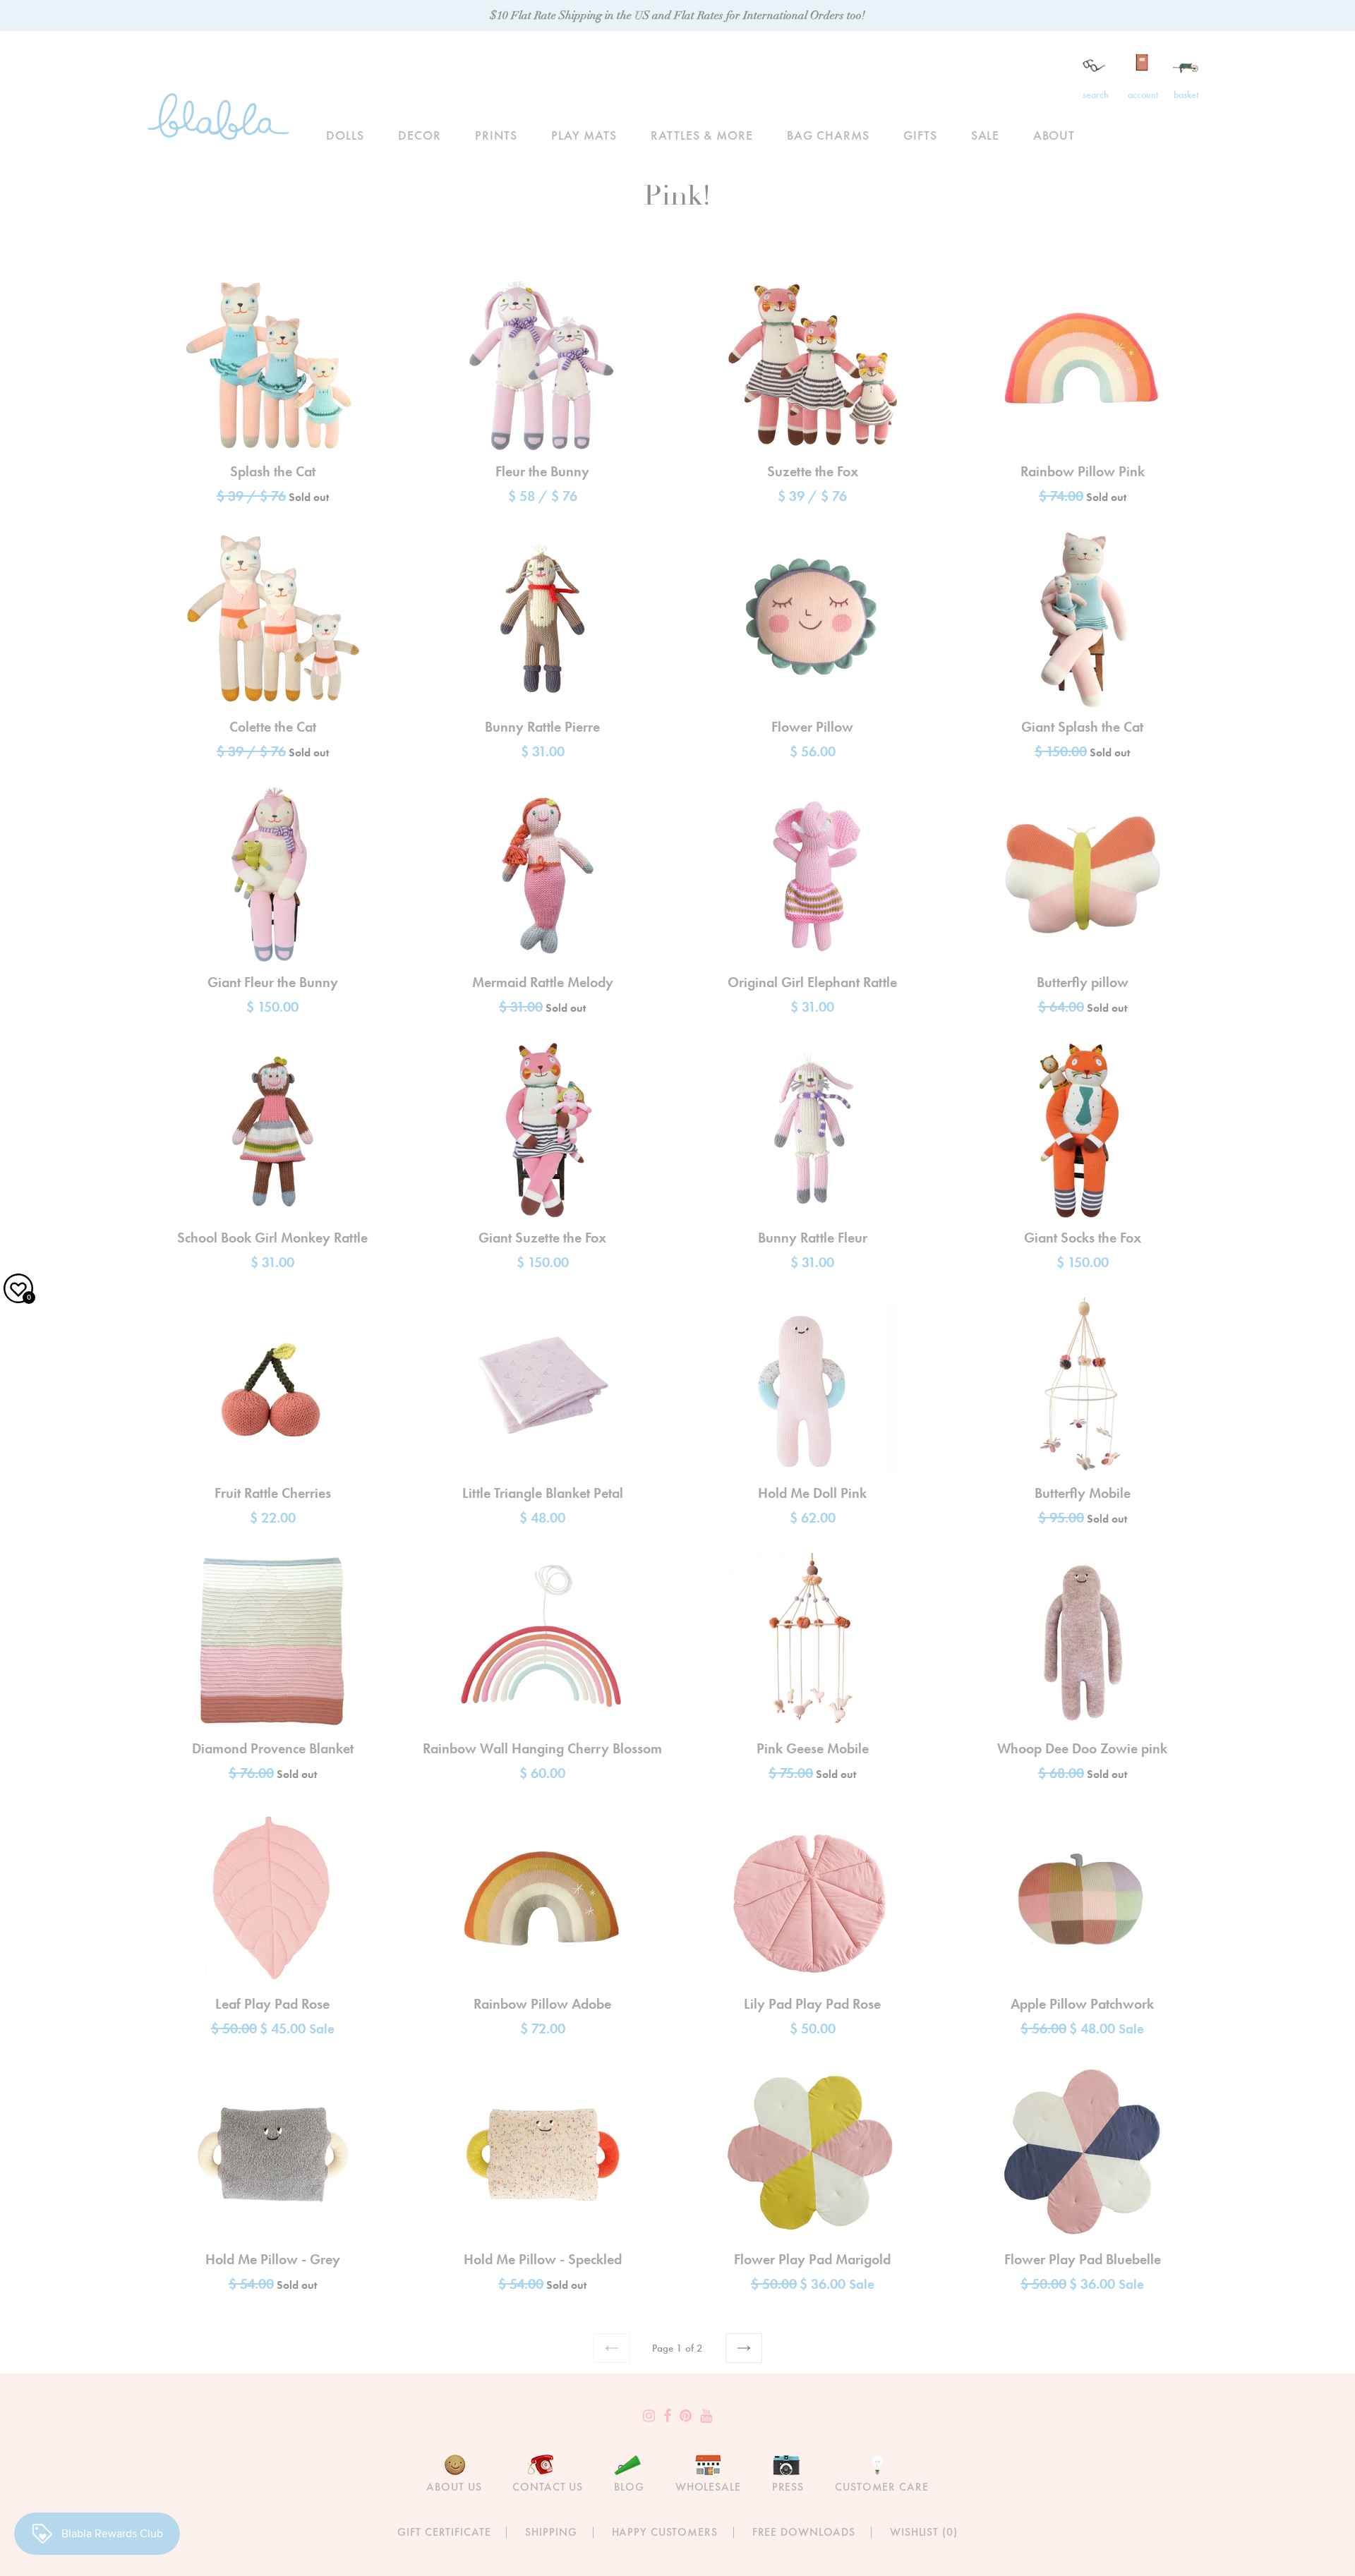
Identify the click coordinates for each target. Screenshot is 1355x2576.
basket (1186, 95)
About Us (454, 2487)
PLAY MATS (584, 135)
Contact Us (548, 2487)
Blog (629, 2487)
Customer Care (881, 2487)
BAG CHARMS (828, 135)
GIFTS (920, 135)
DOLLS (345, 135)
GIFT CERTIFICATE (444, 2532)
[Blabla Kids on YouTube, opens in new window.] (706, 2416)
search (1096, 95)
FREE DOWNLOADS (804, 2532)
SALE (986, 135)
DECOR (420, 135)
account (1143, 95)
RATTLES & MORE (702, 135)
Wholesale (708, 2487)
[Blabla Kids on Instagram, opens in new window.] (649, 2416)
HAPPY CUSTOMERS (665, 2532)
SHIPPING (551, 2532)
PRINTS (496, 135)
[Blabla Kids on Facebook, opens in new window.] (667, 2416)
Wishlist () (924, 2532)
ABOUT (1054, 135)
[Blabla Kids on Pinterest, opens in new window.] (686, 2416)
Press (788, 2487)
